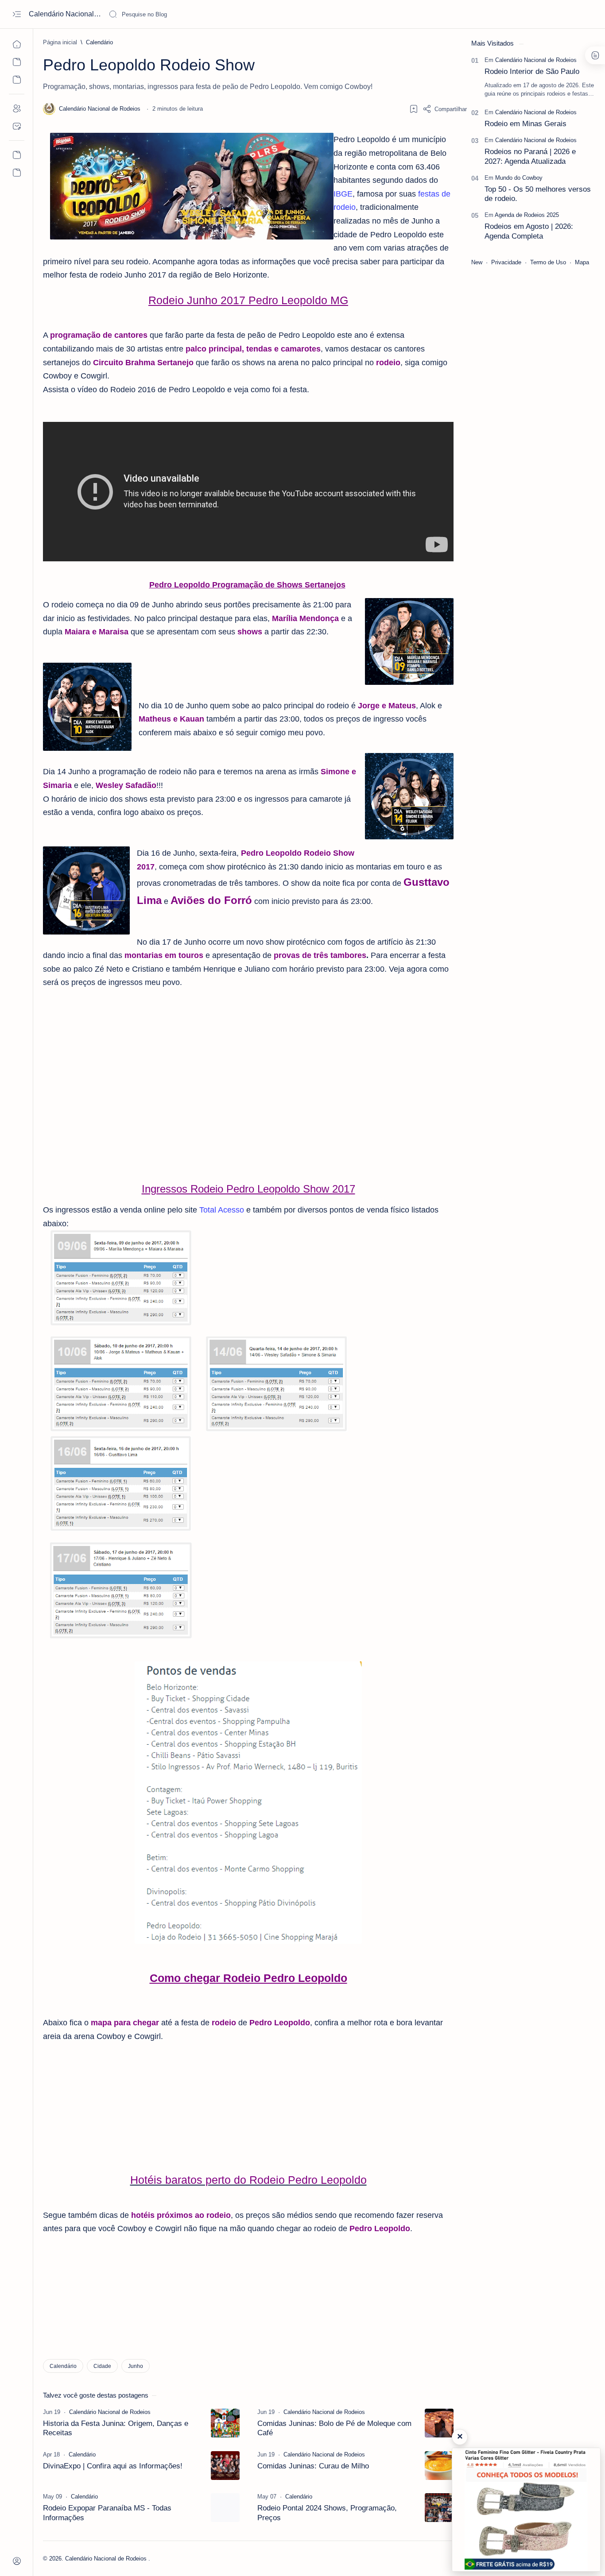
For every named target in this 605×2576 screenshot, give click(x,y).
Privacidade (506, 262)
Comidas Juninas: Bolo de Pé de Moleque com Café (334, 2428)
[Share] (445, 109)
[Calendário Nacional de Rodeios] (536, 60)
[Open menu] (17, 14)
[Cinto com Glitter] (526, 2510)
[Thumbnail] (225, 2423)
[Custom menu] (17, 155)
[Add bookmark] (414, 109)
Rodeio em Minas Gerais (525, 124)
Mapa (582, 262)
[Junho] (136, 2366)
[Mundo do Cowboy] (519, 178)
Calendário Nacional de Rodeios (65, 14)
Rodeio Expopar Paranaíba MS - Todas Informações (107, 2513)
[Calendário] (63, 2366)
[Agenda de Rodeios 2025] (527, 215)
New (477, 262)
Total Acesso (222, 1210)
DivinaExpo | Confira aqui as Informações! (113, 2466)
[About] (17, 108)
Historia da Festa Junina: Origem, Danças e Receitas (116, 2428)
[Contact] (17, 126)
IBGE (343, 194)
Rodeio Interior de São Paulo (532, 71)
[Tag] (110, 2412)
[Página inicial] (17, 44)
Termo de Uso (548, 262)
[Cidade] (102, 2366)
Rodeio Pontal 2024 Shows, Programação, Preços (327, 2513)
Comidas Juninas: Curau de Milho (313, 2466)
